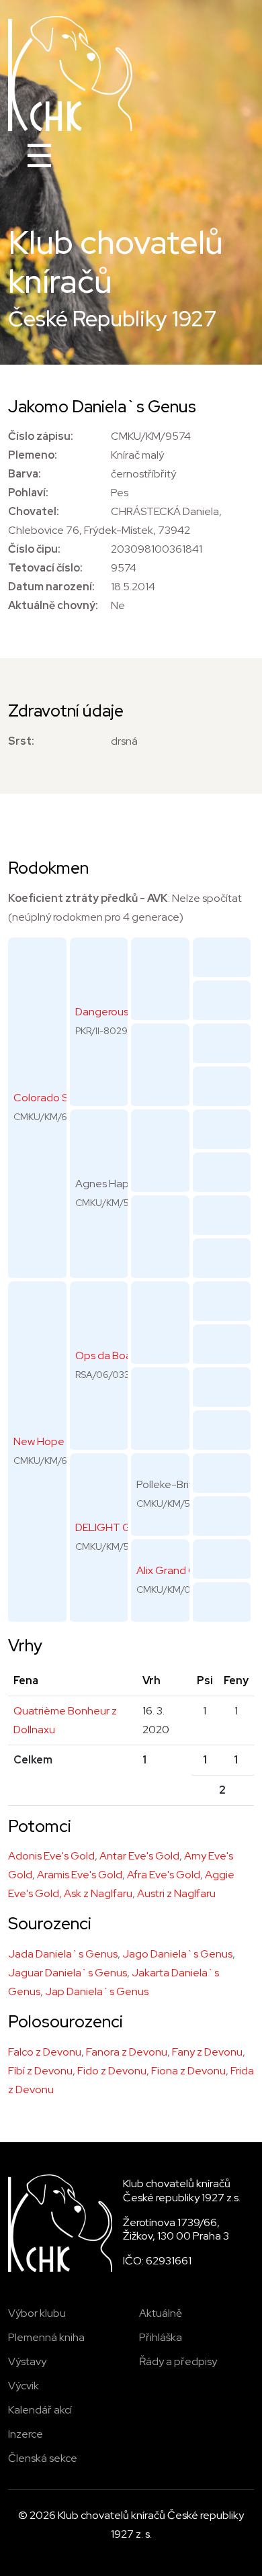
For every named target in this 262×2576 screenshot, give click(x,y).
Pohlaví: (28, 493)
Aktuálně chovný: (53, 605)
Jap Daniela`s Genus (97, 1991)
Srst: (21, 741)
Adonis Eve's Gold (51, 1856)
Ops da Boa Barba (119, 1355)
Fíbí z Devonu (40, 2071)
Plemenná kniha (46, 2337)
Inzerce (26, 2434)
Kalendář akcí (40, 2410)
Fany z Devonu (207, 2052)
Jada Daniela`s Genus (63, 1954)
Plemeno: (33, 455)
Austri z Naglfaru (176, 1893)
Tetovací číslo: (45, 568)
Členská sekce (43, 2458)
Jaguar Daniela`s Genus (68, 1973)
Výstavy (27, 2361)
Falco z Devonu (45, 2052)
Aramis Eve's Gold (80, 1875)
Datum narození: (51, 587)
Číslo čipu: (34, 549)
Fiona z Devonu (188, 2071)
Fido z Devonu (112, 2071)
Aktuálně (161, 2313)
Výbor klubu (37, 2313)
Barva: (25, 474)
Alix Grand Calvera (181, 1570)
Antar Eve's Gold (139, 1856)
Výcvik (24, 2386)
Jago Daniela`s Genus (177, 1954)
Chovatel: (34, 511)
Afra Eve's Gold (164, 1875)
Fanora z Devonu (127, 2052)
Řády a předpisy (178, 2361)
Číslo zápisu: (41, 436)
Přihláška (161, 2337)
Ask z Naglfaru (98, 1893)
